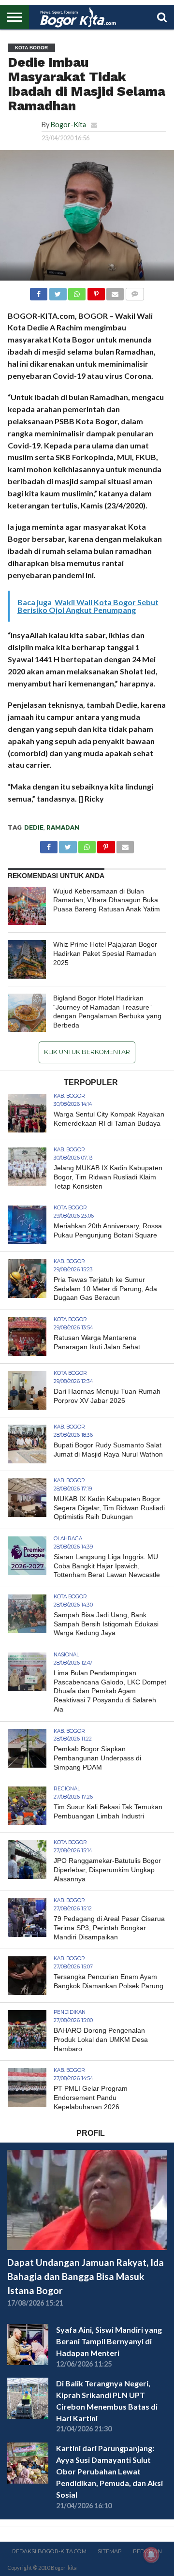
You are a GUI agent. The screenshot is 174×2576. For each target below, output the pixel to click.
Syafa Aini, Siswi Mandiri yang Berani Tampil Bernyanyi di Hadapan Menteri (109, 2341)
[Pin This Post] (96, 291)
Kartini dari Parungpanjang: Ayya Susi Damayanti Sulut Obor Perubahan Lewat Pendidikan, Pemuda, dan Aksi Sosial (109, 2471)
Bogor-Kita (68, 125)
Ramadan (63, 827)
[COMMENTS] (134, 291)
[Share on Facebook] (39, 291)
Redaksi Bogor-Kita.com (49, 2551)
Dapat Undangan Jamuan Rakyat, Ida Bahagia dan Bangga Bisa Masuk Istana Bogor (86, 2276)
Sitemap (110, 2551)
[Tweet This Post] (58, 291)
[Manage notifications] (151, 2555)
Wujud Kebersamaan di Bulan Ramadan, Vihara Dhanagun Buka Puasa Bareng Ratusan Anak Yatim (107, 900)
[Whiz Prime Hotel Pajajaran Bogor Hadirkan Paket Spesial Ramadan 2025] (27, 959)
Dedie (34, 827)
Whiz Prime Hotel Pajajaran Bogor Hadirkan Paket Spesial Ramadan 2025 (105, 953)
